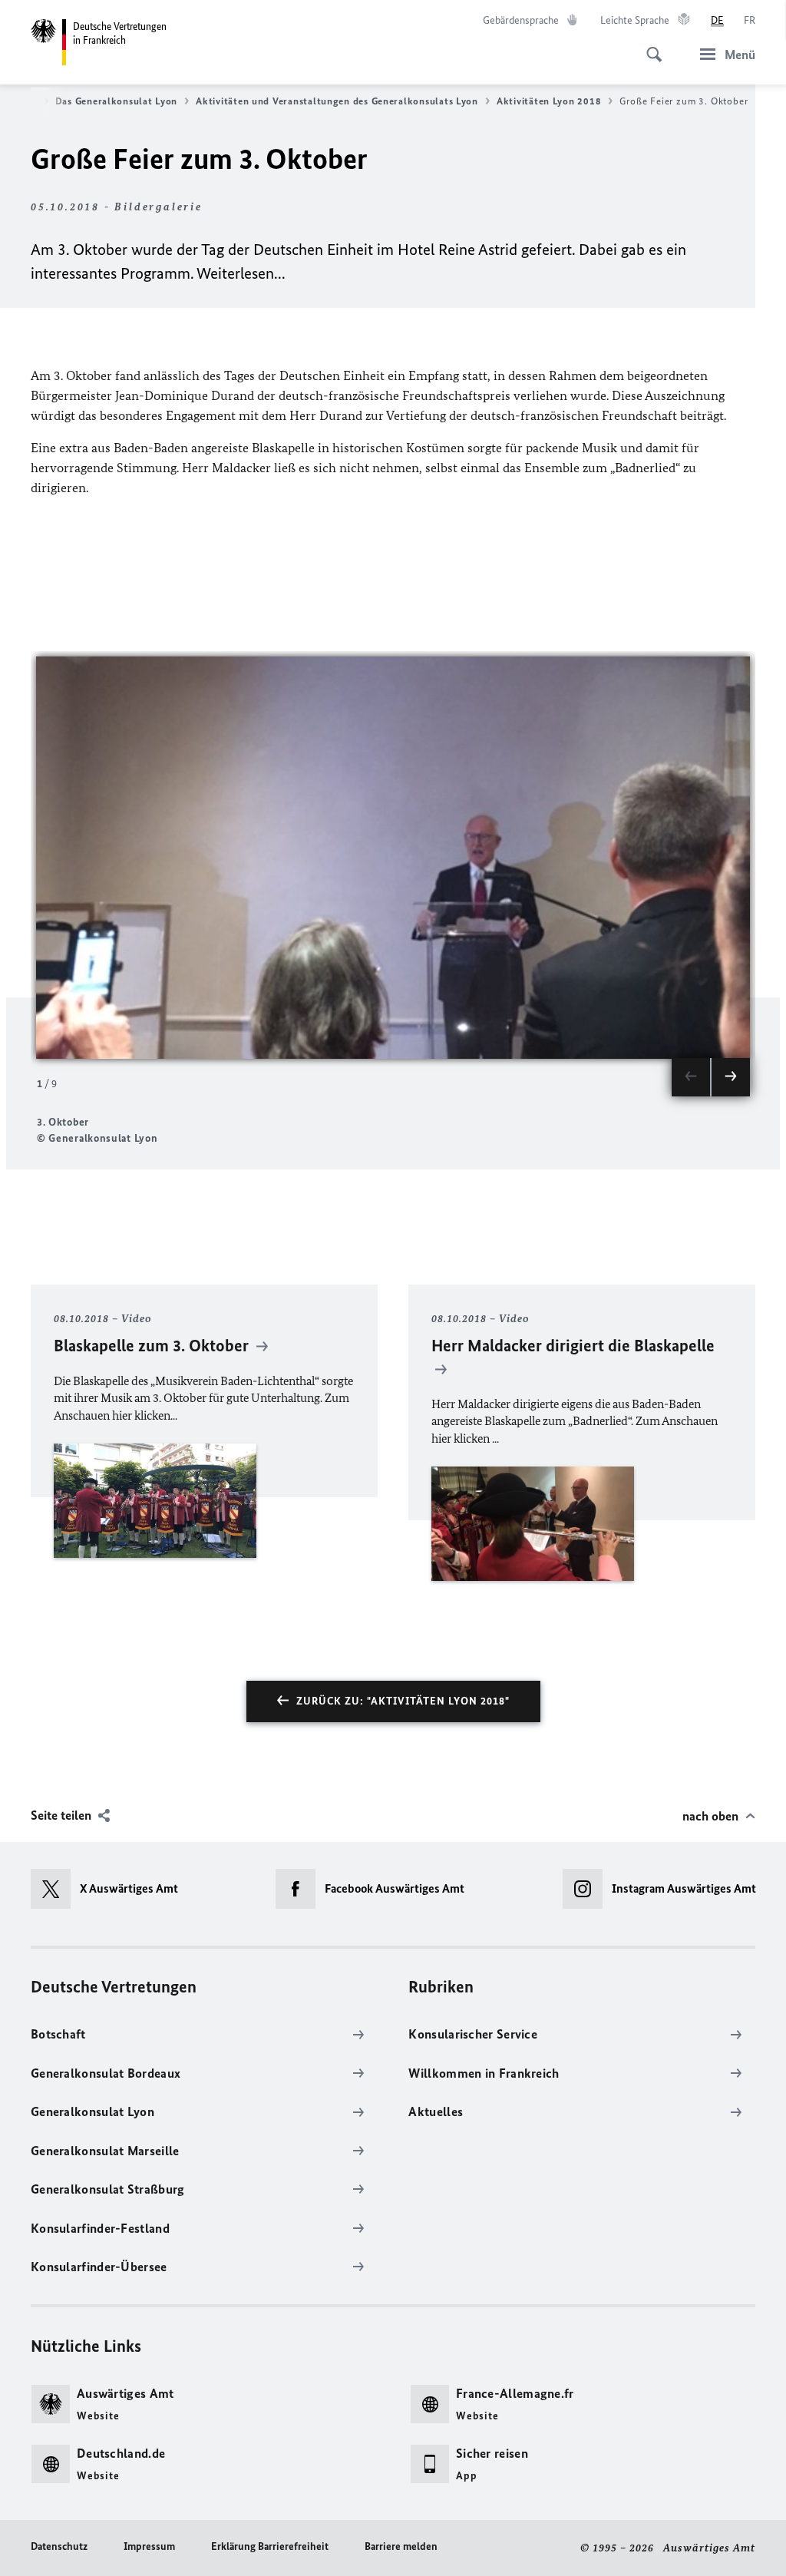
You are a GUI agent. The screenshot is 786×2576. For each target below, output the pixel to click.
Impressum (149, 2546)
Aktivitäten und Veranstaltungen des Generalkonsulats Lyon (337, 101)
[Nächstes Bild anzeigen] (731, 1077)
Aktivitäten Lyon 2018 (549, 101)
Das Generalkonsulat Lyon (117, 101)
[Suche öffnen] (649, 46)
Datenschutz (59, 2546)
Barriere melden (401, 2546)
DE (717, 20)
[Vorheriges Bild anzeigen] (691, 1077)
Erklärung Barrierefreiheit (270, 2546)
